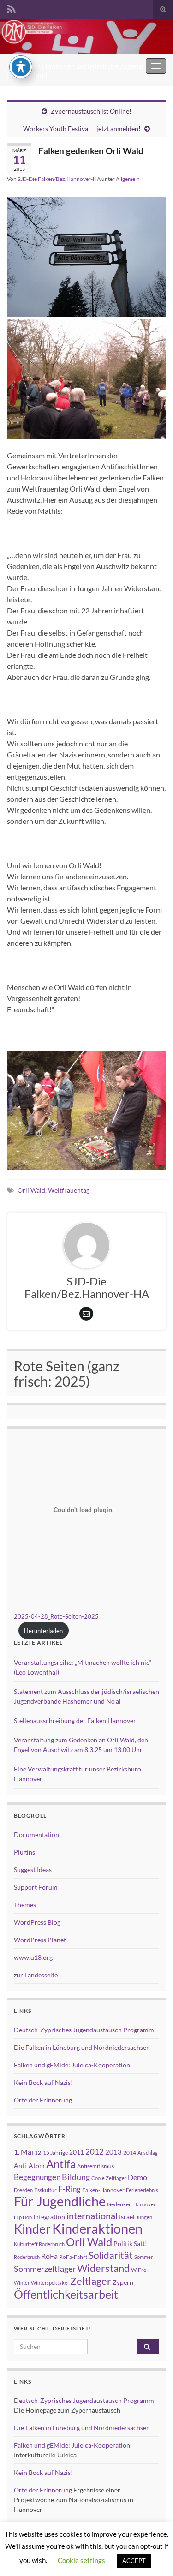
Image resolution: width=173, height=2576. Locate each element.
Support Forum (36, 1887)
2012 (95, 2152)
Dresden (23, 2190)
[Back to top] (152, 2555)
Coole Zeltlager (109, 2178)
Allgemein (128, 179)
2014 (130, 2153)
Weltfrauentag (69, 1190)
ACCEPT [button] (134, 2561)
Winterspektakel (50, 2283)
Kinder (32, 2229)
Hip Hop (23, 2217)
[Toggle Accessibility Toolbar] (21, 67)
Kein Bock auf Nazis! (43, 2082)
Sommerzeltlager (45, 2269)
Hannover (144, 2204)
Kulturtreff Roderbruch (39, 2244)
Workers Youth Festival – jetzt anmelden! (82, 129)
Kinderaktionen (97, 2228)
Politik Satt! (130, 2243)
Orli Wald (31, 1190)
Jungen (144, 2217)
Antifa (61, 2164)
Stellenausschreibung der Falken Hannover (75, 1720)
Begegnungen (37, 2177)
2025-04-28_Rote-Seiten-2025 (56, 1616)
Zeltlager (91, 2281)
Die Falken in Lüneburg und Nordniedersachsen (82, 2047)
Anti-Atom (29, 2165)
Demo (137, 2177)
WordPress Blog (37, 1922)
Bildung (76, 2177)
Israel (127, 2217)
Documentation (36, 1834)
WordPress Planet (40, 1940)
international (92, 2216)
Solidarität (111, 2255)
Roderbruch (27, 2257)
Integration (49, 2217)
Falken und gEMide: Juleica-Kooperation (72, 2065)
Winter (22, 2283)
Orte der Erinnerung (43, 2100)
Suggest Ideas (33, 1870)
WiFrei (139, 2270)
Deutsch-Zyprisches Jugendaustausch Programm (84, 2030)
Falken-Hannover (103, 2190)
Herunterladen (43, 1631)
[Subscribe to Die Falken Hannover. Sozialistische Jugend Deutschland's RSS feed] (11, 8)
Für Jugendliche (60, 2201)
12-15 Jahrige (51, 2153)
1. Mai (24, 2152)
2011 (77, 2152)
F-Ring (69, 2189)
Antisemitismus (95, 2166)
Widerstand (103, 2268)
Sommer (143, 2257)
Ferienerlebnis (142, 2190)
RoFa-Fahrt (73, 2257)
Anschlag (148, 2153)
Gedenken (119, 2204)
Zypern (123, 2282)
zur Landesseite (36, 1975)
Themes (25, 1905)
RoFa (49, 2256)
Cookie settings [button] (81, 2560)
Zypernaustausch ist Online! (91, 111)
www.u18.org (33, 1957)
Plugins (24, 1852)
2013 (113, 2152)
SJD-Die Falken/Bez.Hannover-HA (59, 179)
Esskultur (45, 2190)
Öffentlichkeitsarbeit (66, 2294)
